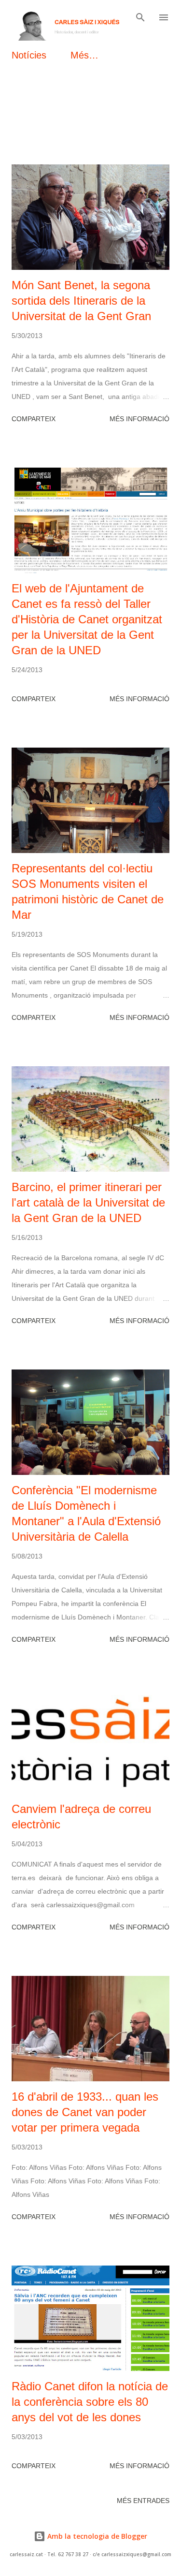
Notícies (29, 55)
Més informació (139, 419)
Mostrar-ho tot (129, 106)
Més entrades (143, 2501)
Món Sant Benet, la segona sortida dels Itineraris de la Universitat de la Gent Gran (81, 301)
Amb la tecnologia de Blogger (96, 2536)
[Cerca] (140, 17)
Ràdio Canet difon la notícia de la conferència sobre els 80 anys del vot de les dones (90, 2402)
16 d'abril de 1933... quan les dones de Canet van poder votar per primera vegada (85, 2112)
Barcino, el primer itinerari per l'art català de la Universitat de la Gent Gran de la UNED (88, 1202)
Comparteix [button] (34, 419)
